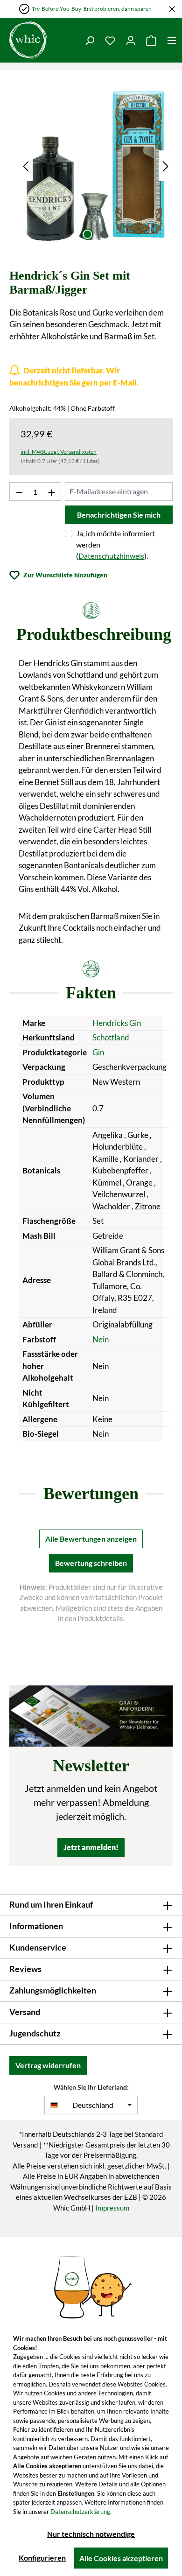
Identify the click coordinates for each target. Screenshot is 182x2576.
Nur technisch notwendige (91, 2534)
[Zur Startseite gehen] (28, 40)
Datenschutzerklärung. (81, 2512)
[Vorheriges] (26, 165)
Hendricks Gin (117, 1023)
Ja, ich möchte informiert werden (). (115, 544)
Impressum (112, 2208)
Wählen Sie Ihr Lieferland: (91, 2087)
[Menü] (172, 40)
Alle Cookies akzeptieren (121, 2558)
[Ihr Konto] (131, 40)
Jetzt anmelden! (91, 1847)
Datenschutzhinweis (111, 556)
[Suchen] (90, 40)
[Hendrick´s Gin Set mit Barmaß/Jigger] (96, 166)
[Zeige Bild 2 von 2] (104, 234)
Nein (101, 1339)
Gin (98, 1052)
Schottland (111, 1037)
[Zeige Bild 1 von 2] (87, 234)
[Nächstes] (166, 165)
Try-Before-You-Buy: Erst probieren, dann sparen (92, 9)
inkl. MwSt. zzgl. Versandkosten (59, 452)
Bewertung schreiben (91, 1563)
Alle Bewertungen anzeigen (91, 1539)
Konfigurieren (42, 2558)
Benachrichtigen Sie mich (119, 515)
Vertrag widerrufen (48, 2065)
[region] (96, 166)
